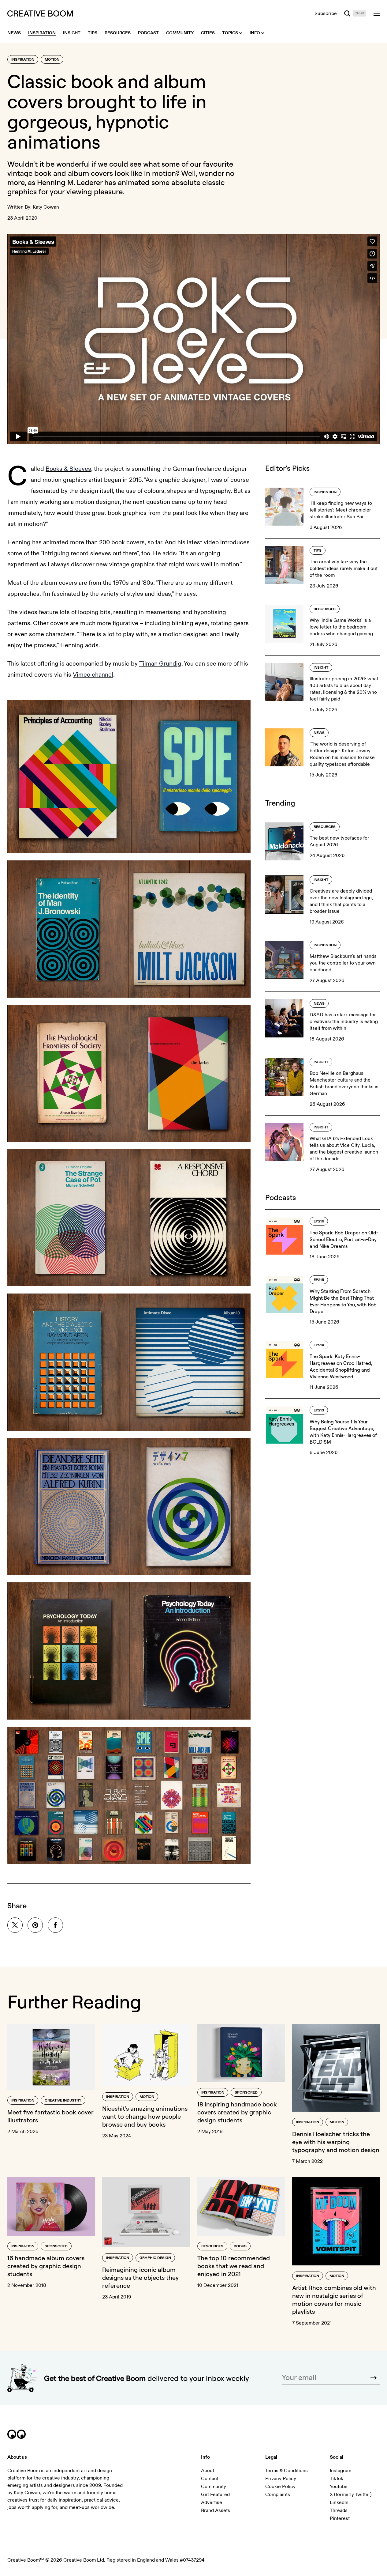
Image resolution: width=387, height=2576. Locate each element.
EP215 (319, 1280)
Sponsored (246, 2093)
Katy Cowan (46, 207)
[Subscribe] (374, 2378)
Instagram (340, 2471)
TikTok (337, 2479)
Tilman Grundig (160, 664)
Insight (321, 668)
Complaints (278, 2495)
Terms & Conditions (287, 2471)
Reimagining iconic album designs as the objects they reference (140, 2278)
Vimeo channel (93, 675)
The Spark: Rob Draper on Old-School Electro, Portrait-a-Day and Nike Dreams (344, 1239)
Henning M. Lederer (70, 182)
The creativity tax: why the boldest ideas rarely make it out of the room (344, 568)
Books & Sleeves (68, 469)
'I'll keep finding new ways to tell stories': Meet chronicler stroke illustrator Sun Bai (341, 510)
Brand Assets (216, 2510)
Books (240, 2246)
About (208, 2471)
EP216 (319, 1221)
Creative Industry (63, 2100)
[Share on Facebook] (55, 1925)
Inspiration (23, 60)
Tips (318, 551)
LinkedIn (339, 2502)
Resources (325, 609)
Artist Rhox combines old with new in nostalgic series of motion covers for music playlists (334, 2300)
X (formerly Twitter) (351, 2495)
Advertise (212, 2502)
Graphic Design (155, 2258)
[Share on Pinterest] (35, 1925)
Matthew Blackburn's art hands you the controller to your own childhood (343, 963)
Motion (52, 60)
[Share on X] (15, 1925)
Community (214, 2487)
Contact (210, 2479)
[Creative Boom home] (40, 13)
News (319, 733)
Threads (339, 2510)
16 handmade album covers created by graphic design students (46, 2266)
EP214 (319, 1345)
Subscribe (326, 13)
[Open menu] (377, 13)
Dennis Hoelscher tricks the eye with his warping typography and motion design (336, 2142)
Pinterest (340, 2518)
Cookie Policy (280, 2487)
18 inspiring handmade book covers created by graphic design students (237, 2112)
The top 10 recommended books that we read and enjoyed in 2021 (234, 2266)
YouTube (339, 2487)
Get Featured (215, 2495)
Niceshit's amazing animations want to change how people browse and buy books (145, 2116)
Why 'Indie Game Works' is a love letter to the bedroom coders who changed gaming (341, 627)
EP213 (319, 1410)
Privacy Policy (281, 2479)
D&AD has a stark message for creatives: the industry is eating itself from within (344, 1022)
